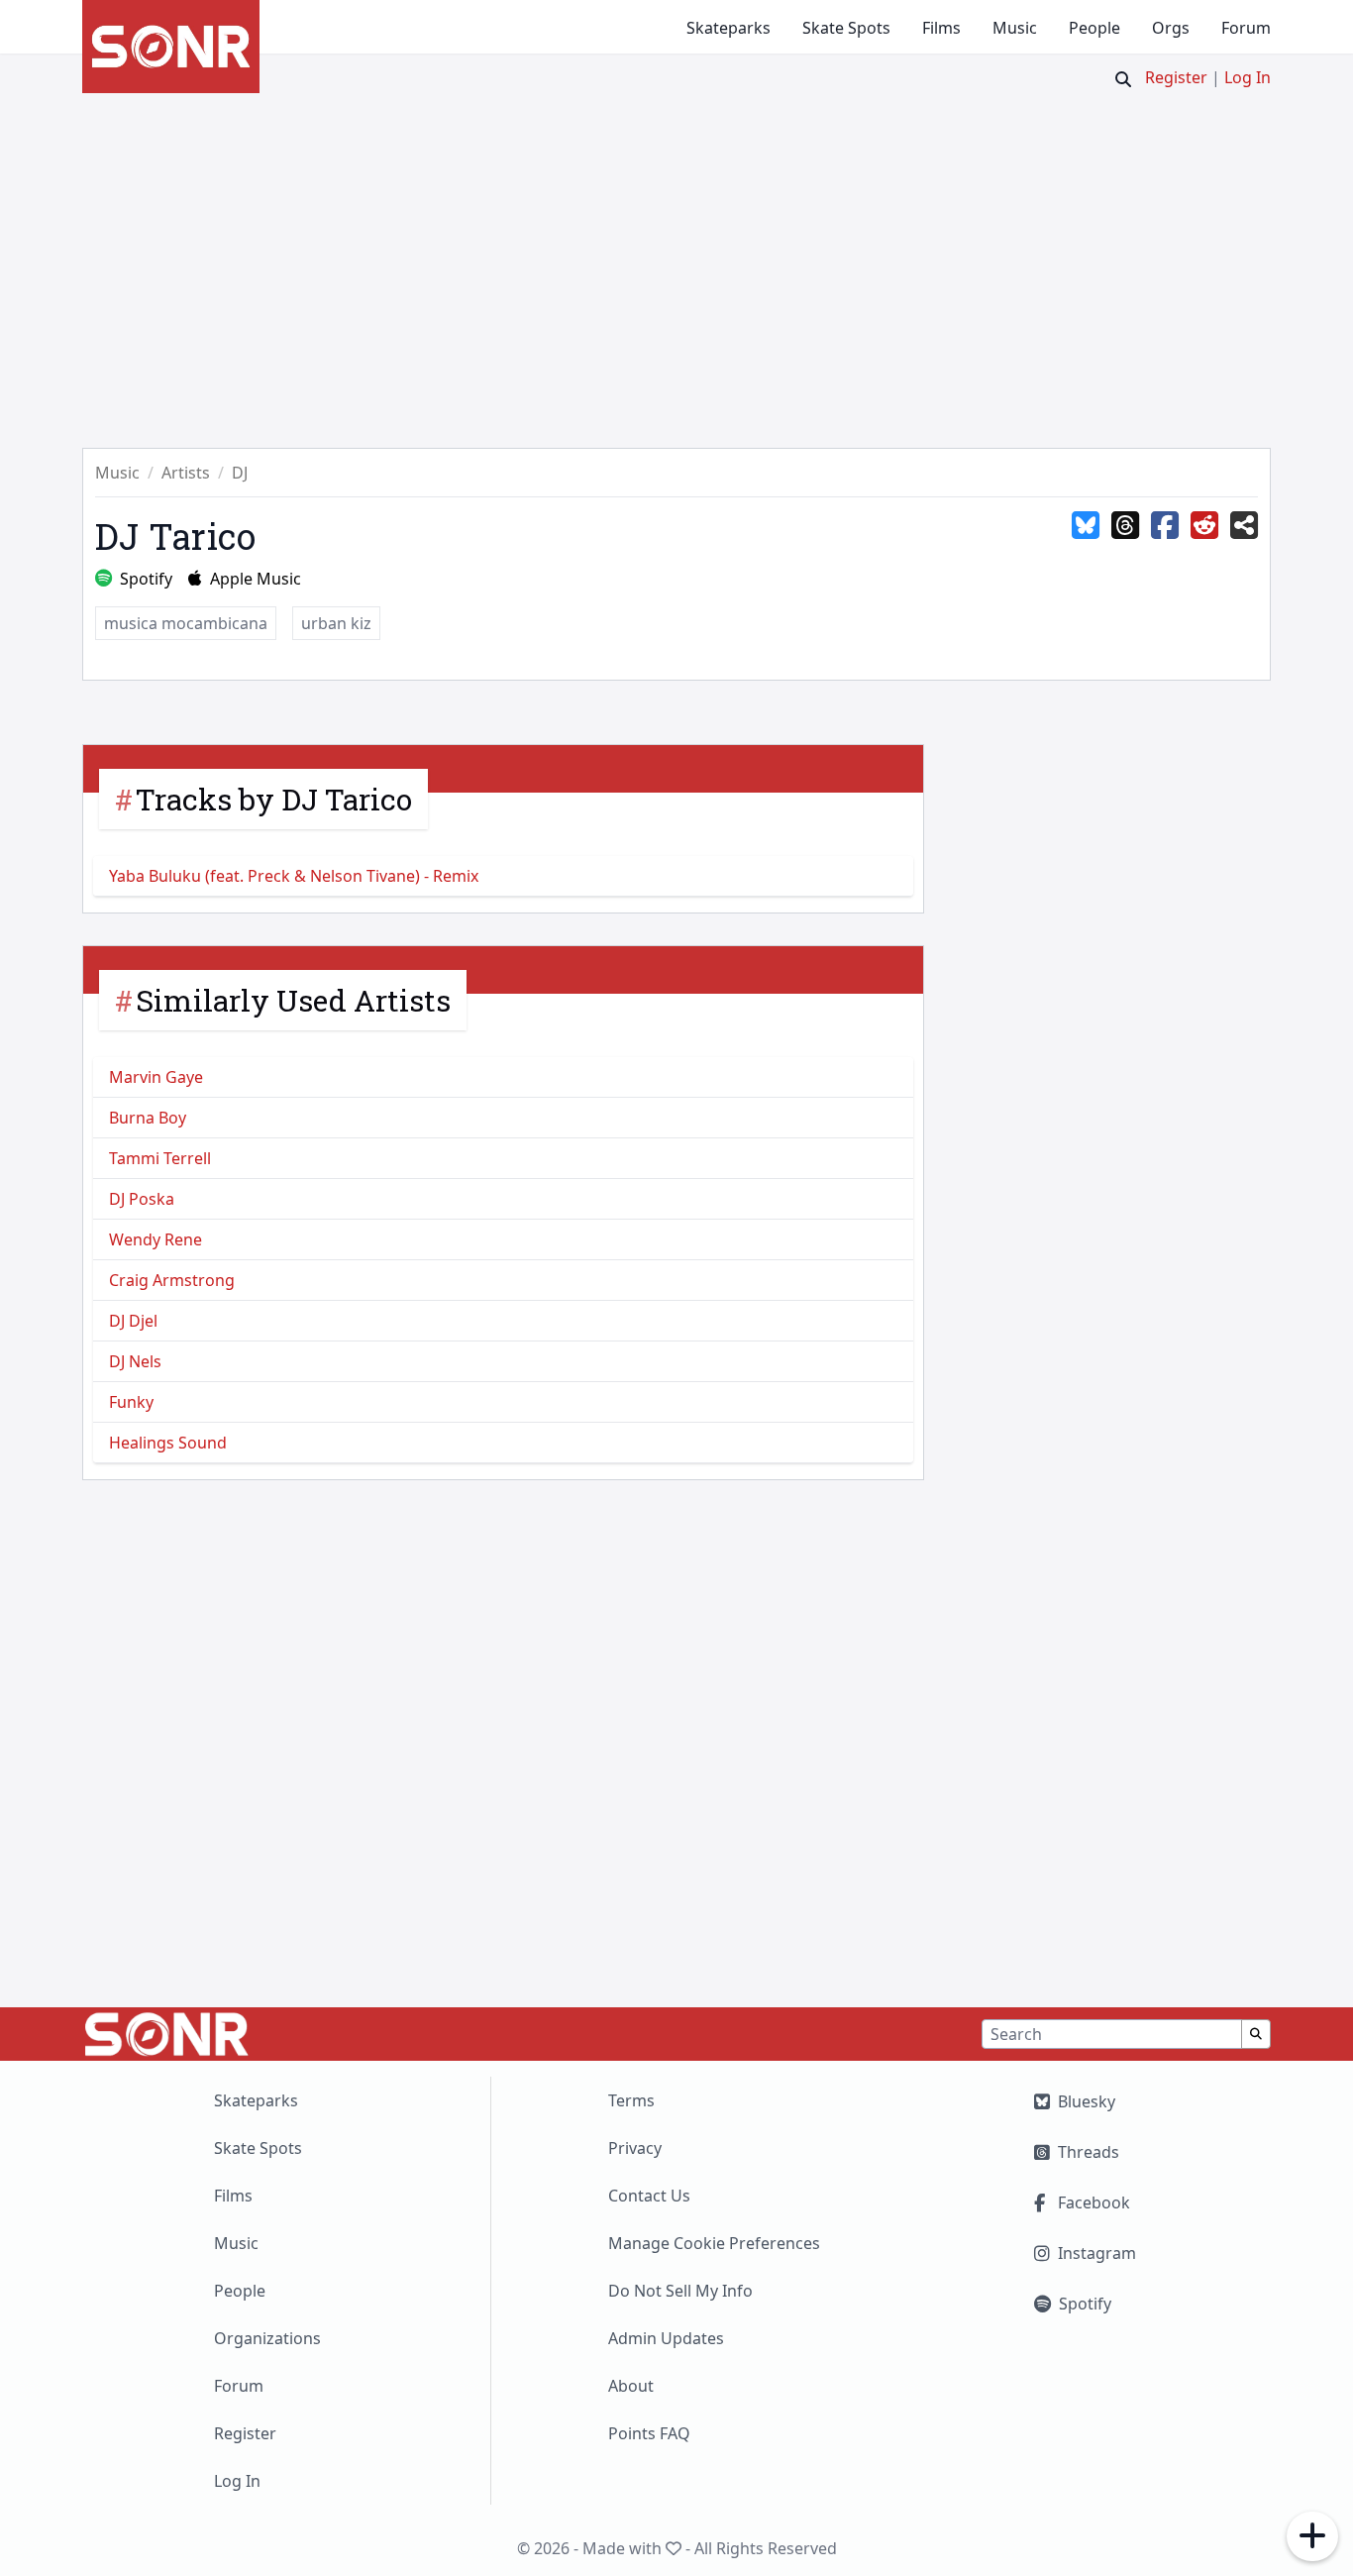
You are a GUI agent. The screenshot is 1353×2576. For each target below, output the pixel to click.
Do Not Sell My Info (680, 2291)
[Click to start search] (1123, 79)
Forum (1246, 28)
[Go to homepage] (171, 47)
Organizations (267, 2338)
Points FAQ (649, 2433)
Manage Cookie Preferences (714, 2243)
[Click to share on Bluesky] (1086, 526)
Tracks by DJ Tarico (274, 799)
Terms (631, 2100)
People (1094, 28)
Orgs (1171, 28)
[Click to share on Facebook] (1165, 526)
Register (1176, 77)
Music (1015, 28)
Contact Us (649, 2196)
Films (941, 28)
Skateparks (729, 28)
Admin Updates (666, 2338)
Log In (1248, 77)
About (631, 2386)
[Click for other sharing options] (1244, 526)
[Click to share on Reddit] (1204, 526)
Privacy (635, 2148)
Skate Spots (846, 28)
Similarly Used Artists (293, 1000)
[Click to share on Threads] (1125, 526)
